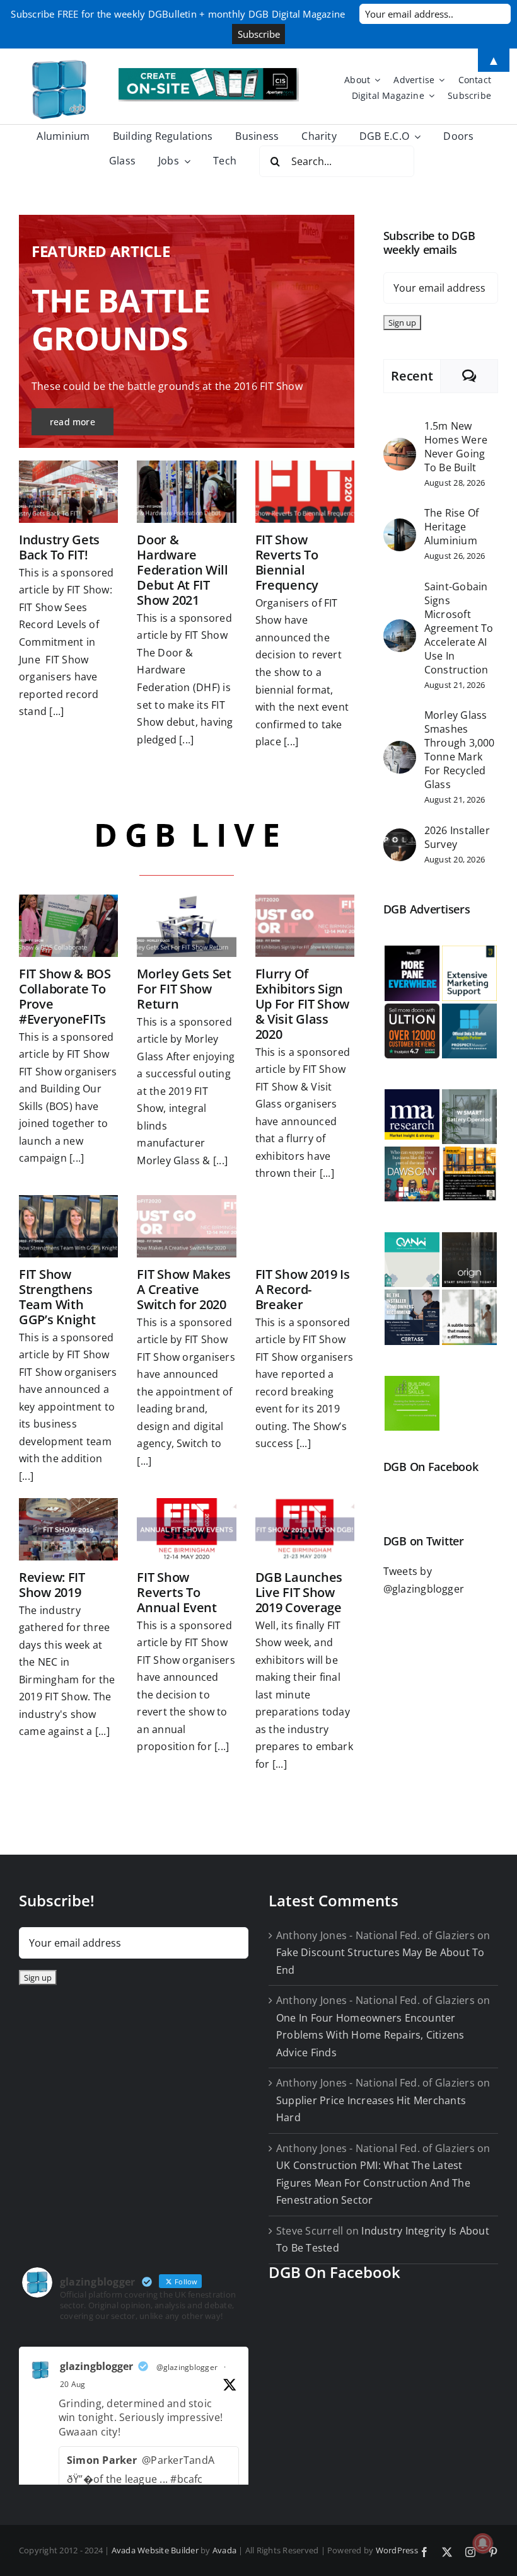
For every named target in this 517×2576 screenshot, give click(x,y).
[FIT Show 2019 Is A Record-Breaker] (305, 1226)
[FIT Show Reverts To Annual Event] (186, 1529)
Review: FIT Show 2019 (52, 1585)
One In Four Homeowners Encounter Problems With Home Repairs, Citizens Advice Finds (370, 2035)
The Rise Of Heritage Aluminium (452, 527)
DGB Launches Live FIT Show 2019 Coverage (299, 1592)
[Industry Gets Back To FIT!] (68, 492)
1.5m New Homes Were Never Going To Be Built (456, 447)
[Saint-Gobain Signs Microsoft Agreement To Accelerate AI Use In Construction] (400, 627)
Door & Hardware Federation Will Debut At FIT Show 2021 (183, 570)
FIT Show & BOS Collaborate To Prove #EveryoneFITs (65, 996)
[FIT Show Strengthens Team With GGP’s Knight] (68, 1226)
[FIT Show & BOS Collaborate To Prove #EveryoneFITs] (68, 926)
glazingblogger (96, 2366)
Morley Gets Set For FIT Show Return (184, 989)
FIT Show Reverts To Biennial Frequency (287, 562)
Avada (224, 2550)
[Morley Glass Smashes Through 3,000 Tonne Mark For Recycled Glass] (400, 749)
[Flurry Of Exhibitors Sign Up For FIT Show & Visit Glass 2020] (305, 926)
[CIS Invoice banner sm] (209, 73)
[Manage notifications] (483, 2543)
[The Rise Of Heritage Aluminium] (400, 527)
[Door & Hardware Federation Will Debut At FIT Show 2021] (186, 492)
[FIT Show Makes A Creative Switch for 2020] (186, 1226)
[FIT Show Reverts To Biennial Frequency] (305, 492)
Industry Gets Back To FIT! (59, 547)
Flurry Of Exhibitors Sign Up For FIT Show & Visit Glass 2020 (303, 1004)
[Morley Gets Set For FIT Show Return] (186, 926)
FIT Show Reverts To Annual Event (177, 1592)
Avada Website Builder (155, 2550)
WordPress (397, 2550)
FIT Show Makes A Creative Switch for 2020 (184, 1289)
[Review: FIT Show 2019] (68, 1529)
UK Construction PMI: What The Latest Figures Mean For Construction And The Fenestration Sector (373, 2183)
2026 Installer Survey (457, 837)
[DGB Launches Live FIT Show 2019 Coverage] (305, 1529)
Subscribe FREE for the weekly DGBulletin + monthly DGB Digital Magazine (178, 14)
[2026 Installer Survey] (400, 837)
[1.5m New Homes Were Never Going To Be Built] (400, 446)
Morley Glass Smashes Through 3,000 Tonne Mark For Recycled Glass (460, 750)
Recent (412, 376)
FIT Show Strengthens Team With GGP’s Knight (57, 1297)
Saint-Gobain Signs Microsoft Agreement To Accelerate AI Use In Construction (459, 628)
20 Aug (73, 2384)
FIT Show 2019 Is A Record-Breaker (303, 1289)
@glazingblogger (187, 2367)
